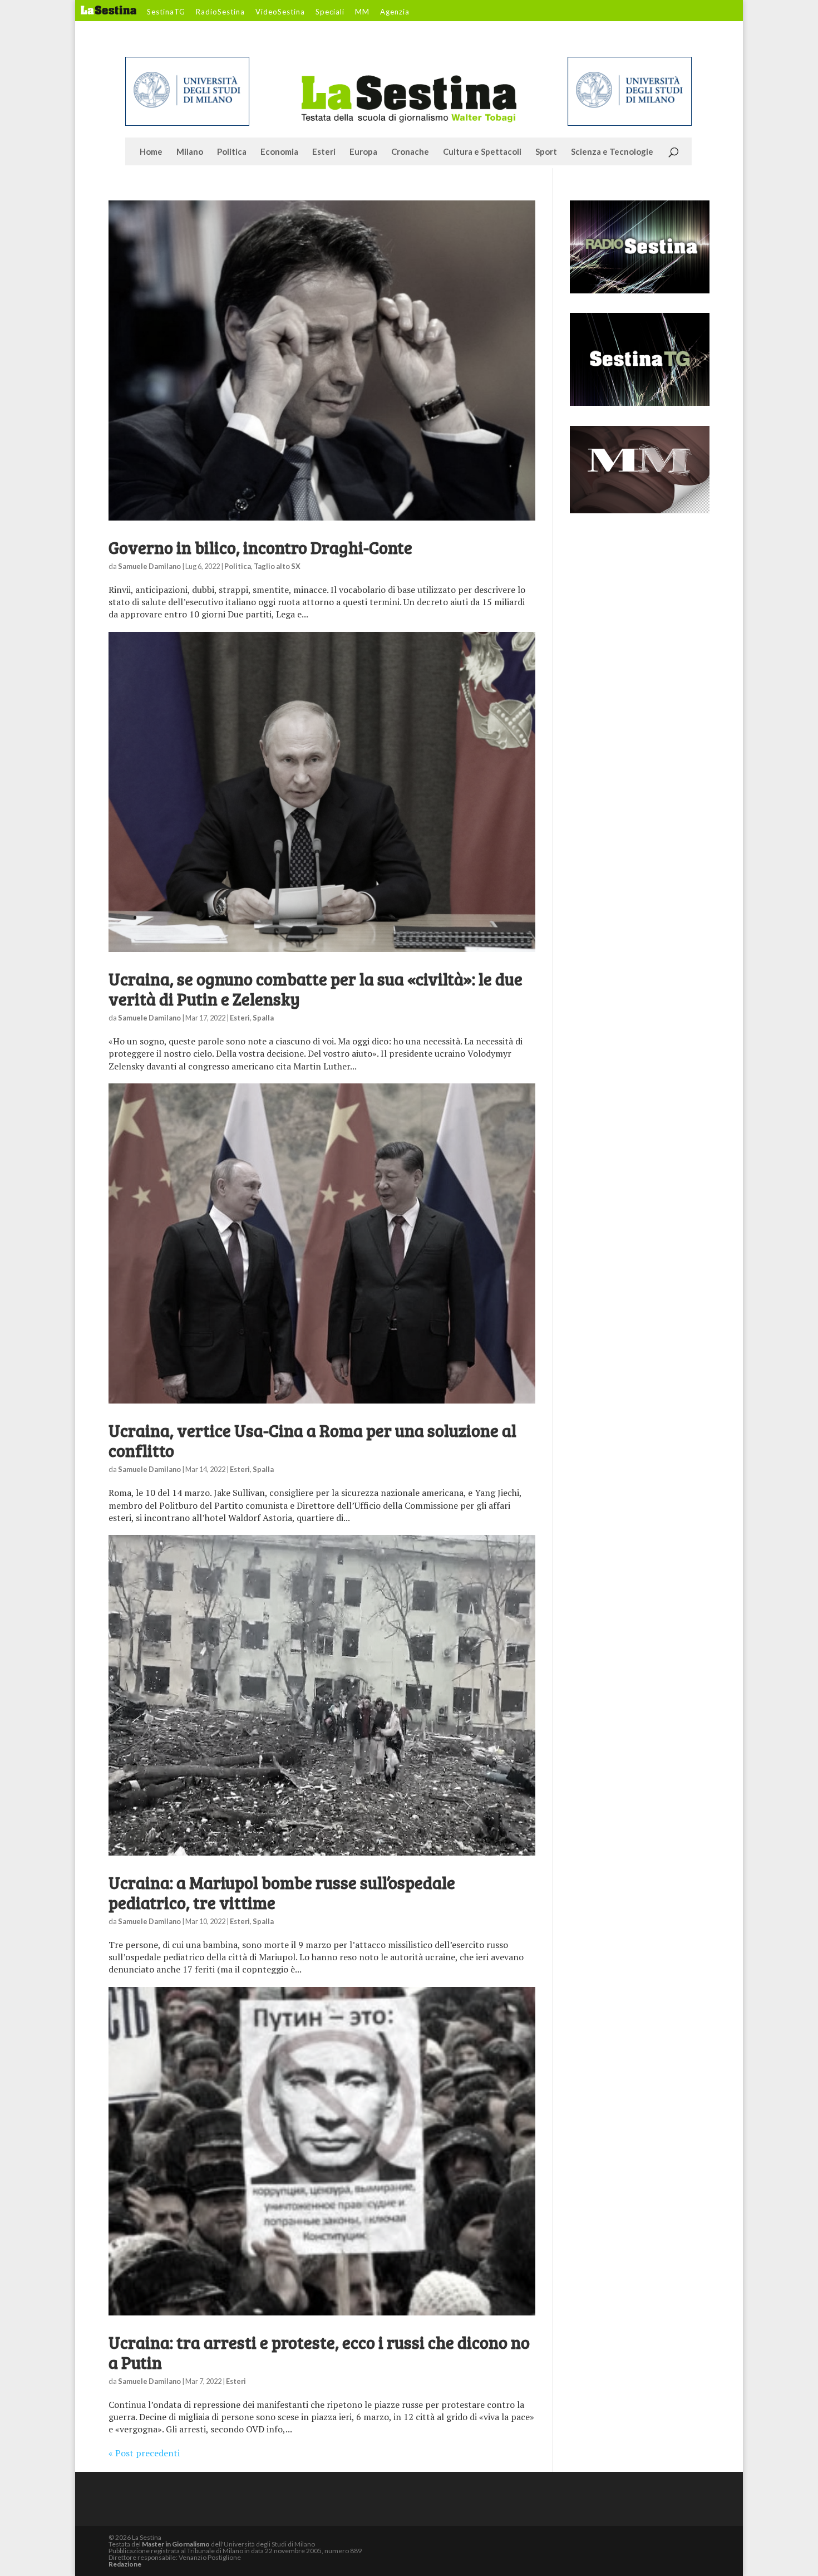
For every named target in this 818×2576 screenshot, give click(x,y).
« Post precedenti (144, 2453)
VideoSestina (280, 12)
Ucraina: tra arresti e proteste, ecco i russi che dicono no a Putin (319, 2352)
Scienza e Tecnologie (612, 152)
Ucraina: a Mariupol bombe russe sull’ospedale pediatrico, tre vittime (282, 1892)
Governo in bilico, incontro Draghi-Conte (260, 547)
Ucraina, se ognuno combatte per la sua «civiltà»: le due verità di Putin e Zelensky (316, 989)
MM (362, 12)
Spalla (263, 1018)
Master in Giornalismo (176, 2544)
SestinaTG (166, 12)
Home (151, 152)
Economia (279, 152)
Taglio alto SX (277, 566)
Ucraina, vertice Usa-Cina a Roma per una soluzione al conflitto (312, 1440)
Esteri (324, 152)
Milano (190, 152)
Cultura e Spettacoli (482, 152)
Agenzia (395, 12)
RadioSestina (220, 12)
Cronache (410, 152)
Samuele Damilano (149, 566)
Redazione (125, 2564)
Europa (363, 152)
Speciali (330, 12)
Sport (546, 152)
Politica (232, 152)
